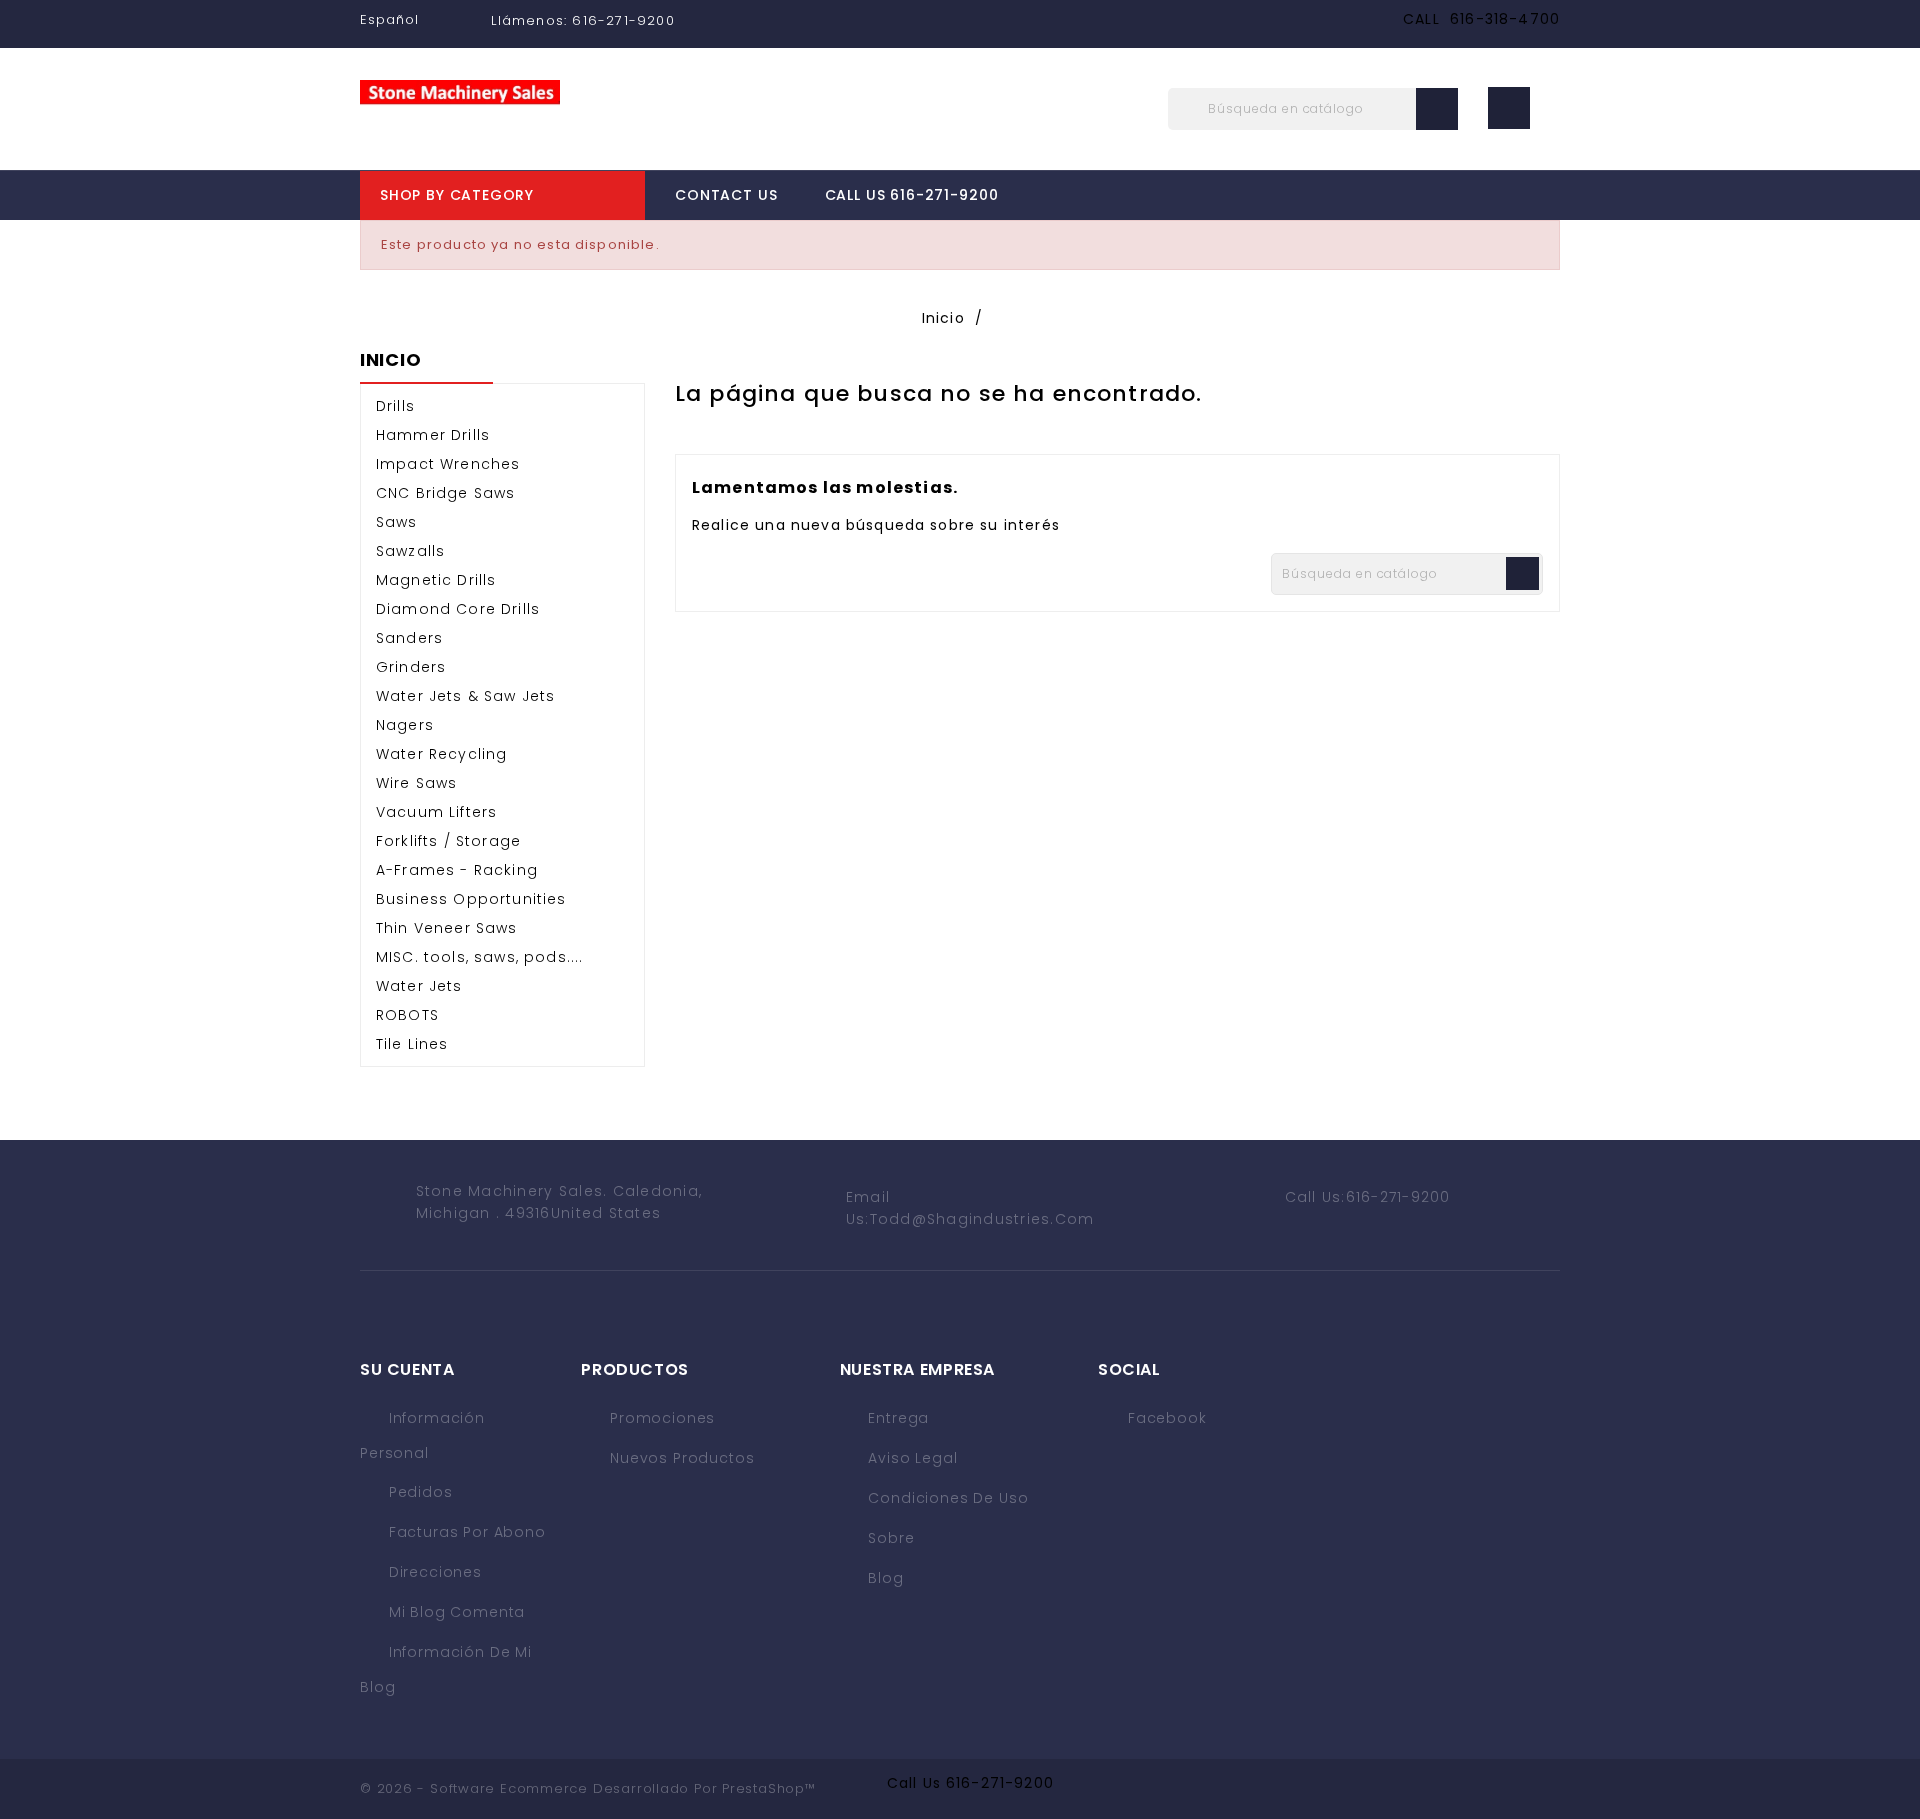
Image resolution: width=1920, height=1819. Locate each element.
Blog (884, 1578)
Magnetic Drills (436, 580)
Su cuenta (407, 1369)
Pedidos (418, 1492)
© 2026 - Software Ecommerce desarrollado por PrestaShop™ (588, 1788)
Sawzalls (410, 551)
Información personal (422, 1435)
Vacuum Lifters (436, 812)
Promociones (660, 1418)
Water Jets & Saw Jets (465, 696)
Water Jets (419, 986)
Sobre (889, 1538)
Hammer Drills (433, 435)
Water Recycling (441, 754)
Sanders (409, 638)
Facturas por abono (465, 1532)
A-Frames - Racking (457, 870)
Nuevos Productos (679, 1458)
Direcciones (433, 1572)
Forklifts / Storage (448, 841)
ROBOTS (407, 1015)
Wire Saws (416, 783)
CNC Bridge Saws (445, 493)
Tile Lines (412, 1044)
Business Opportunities (471, 899)
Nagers (405, 725)
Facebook (1167, 1418)
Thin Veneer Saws (447, 928)
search (1437, 109)
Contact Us (726, 195)
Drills (395, 406)
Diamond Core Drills (458, 609)
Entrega (897, 1418)
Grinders (411, 667)
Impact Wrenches (448, 464)
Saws (397, 522)
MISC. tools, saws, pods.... (479, 957)
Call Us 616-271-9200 (912, 195)
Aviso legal (911, 1458)
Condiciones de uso (946, 1498)
